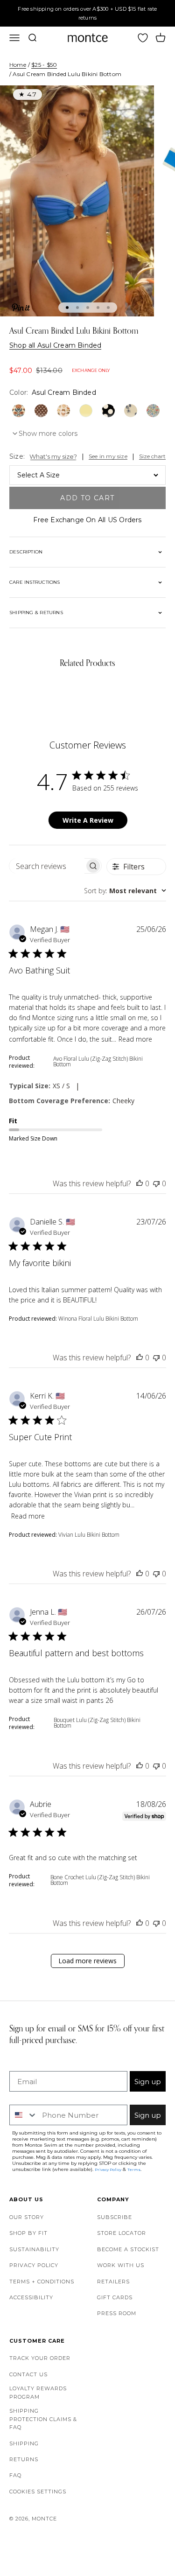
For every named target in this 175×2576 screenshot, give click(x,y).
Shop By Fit (28, 2233)
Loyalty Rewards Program (38, 2393)
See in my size (108, 456)
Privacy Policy (34, 2265)
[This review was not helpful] (156, 1183)
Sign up (148, 2082)
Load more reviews (87, 1961)
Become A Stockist (128, 2249)
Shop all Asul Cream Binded (55, 345)
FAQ (15, 2475)
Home (18, 65)
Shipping (24, 2443)
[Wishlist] (143, 38)
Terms (134, 2170)
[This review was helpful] (140, 1183)
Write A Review (88, 820)
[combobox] (125, 891)
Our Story (27, 2217)
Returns (24, 2459)
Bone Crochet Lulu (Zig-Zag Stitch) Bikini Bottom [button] (100, 1880)
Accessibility (31, 2297)
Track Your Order (40, 2358)
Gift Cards (115, 2297)
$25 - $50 (44, 65)
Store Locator (122, 2233)
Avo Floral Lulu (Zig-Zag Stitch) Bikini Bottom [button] (98, 1061)
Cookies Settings (38, 2492)
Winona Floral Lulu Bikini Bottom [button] (98, 1319)
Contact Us (28, 2374)
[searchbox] (47, 866)
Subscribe (115, 2217)
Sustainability (34, 2249)
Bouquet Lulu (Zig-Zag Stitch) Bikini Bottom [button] (97, 1723)
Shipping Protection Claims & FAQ (43, 2419)
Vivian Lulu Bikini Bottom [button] (89, 1535)
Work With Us (121, 2265)
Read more (135, 1039)
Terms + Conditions (42, 2282)
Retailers (113, 2282)
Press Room (117, 2313)
